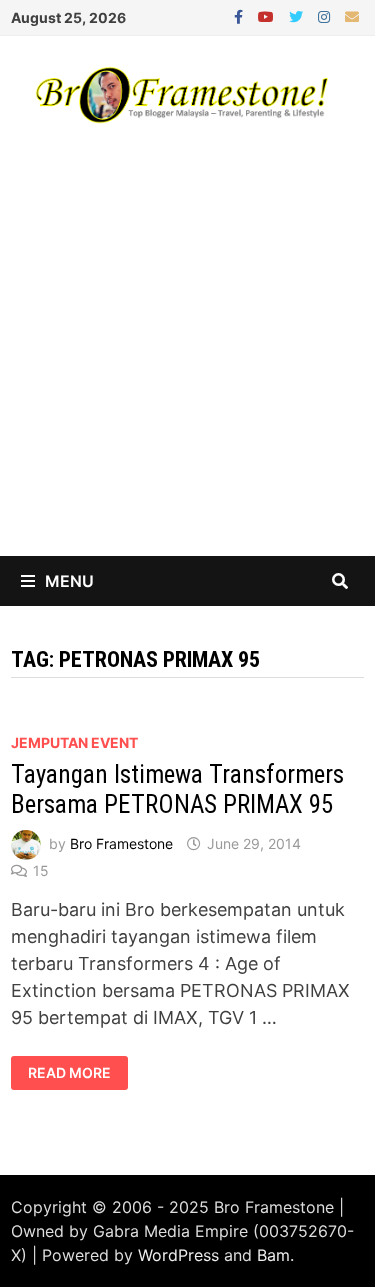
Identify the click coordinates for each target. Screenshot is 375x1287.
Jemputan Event (74, 742)
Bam (273, 1255)
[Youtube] (268, 15)
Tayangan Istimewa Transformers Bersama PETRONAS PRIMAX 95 (177, 789)
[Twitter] (298, 15)
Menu (69, 581)
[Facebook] (241, 15)
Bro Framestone (121, 843)
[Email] (352, 15)
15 (41, 870)
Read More (77, 1073)
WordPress (178, 1255)
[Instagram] (326, 15)
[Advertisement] (187, 358)
